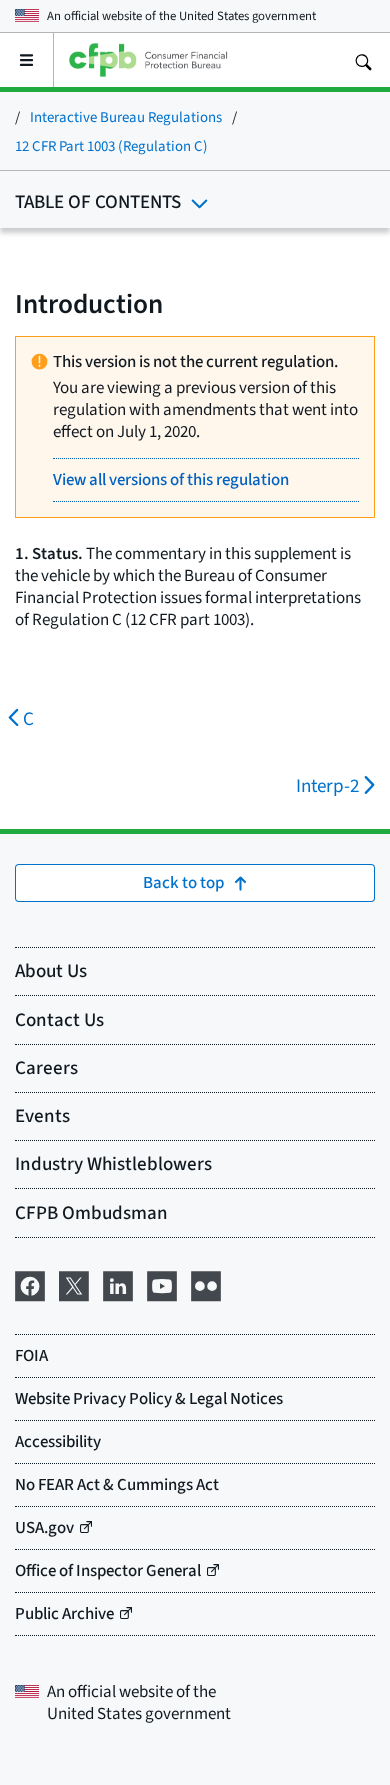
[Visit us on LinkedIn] (118, 1283)
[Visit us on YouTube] (162, 1283)
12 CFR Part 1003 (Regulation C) (111, 145)
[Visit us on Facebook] (30, 1283)
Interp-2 (328, 785)
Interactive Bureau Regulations (126, 116)
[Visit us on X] (74, 1283)
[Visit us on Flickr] (206, 1283)
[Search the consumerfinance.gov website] (363, 60)
